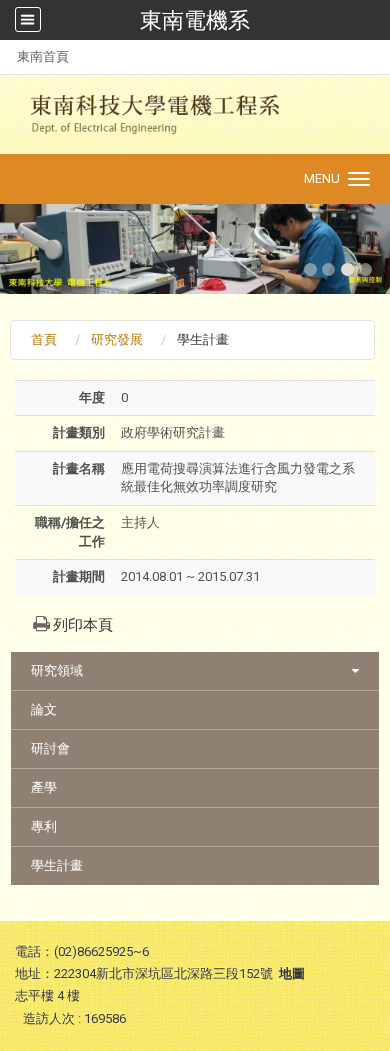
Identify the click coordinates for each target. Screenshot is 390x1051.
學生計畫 (57, 865)
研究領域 (57, 670)
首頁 (44, 339)
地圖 (292, 973)
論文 (44, 709)
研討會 (50, 748)
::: (6, 56)
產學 (44, 787)
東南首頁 (43, 56)
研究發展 (117, 339)
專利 (44, 826)
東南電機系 (195, 20)
